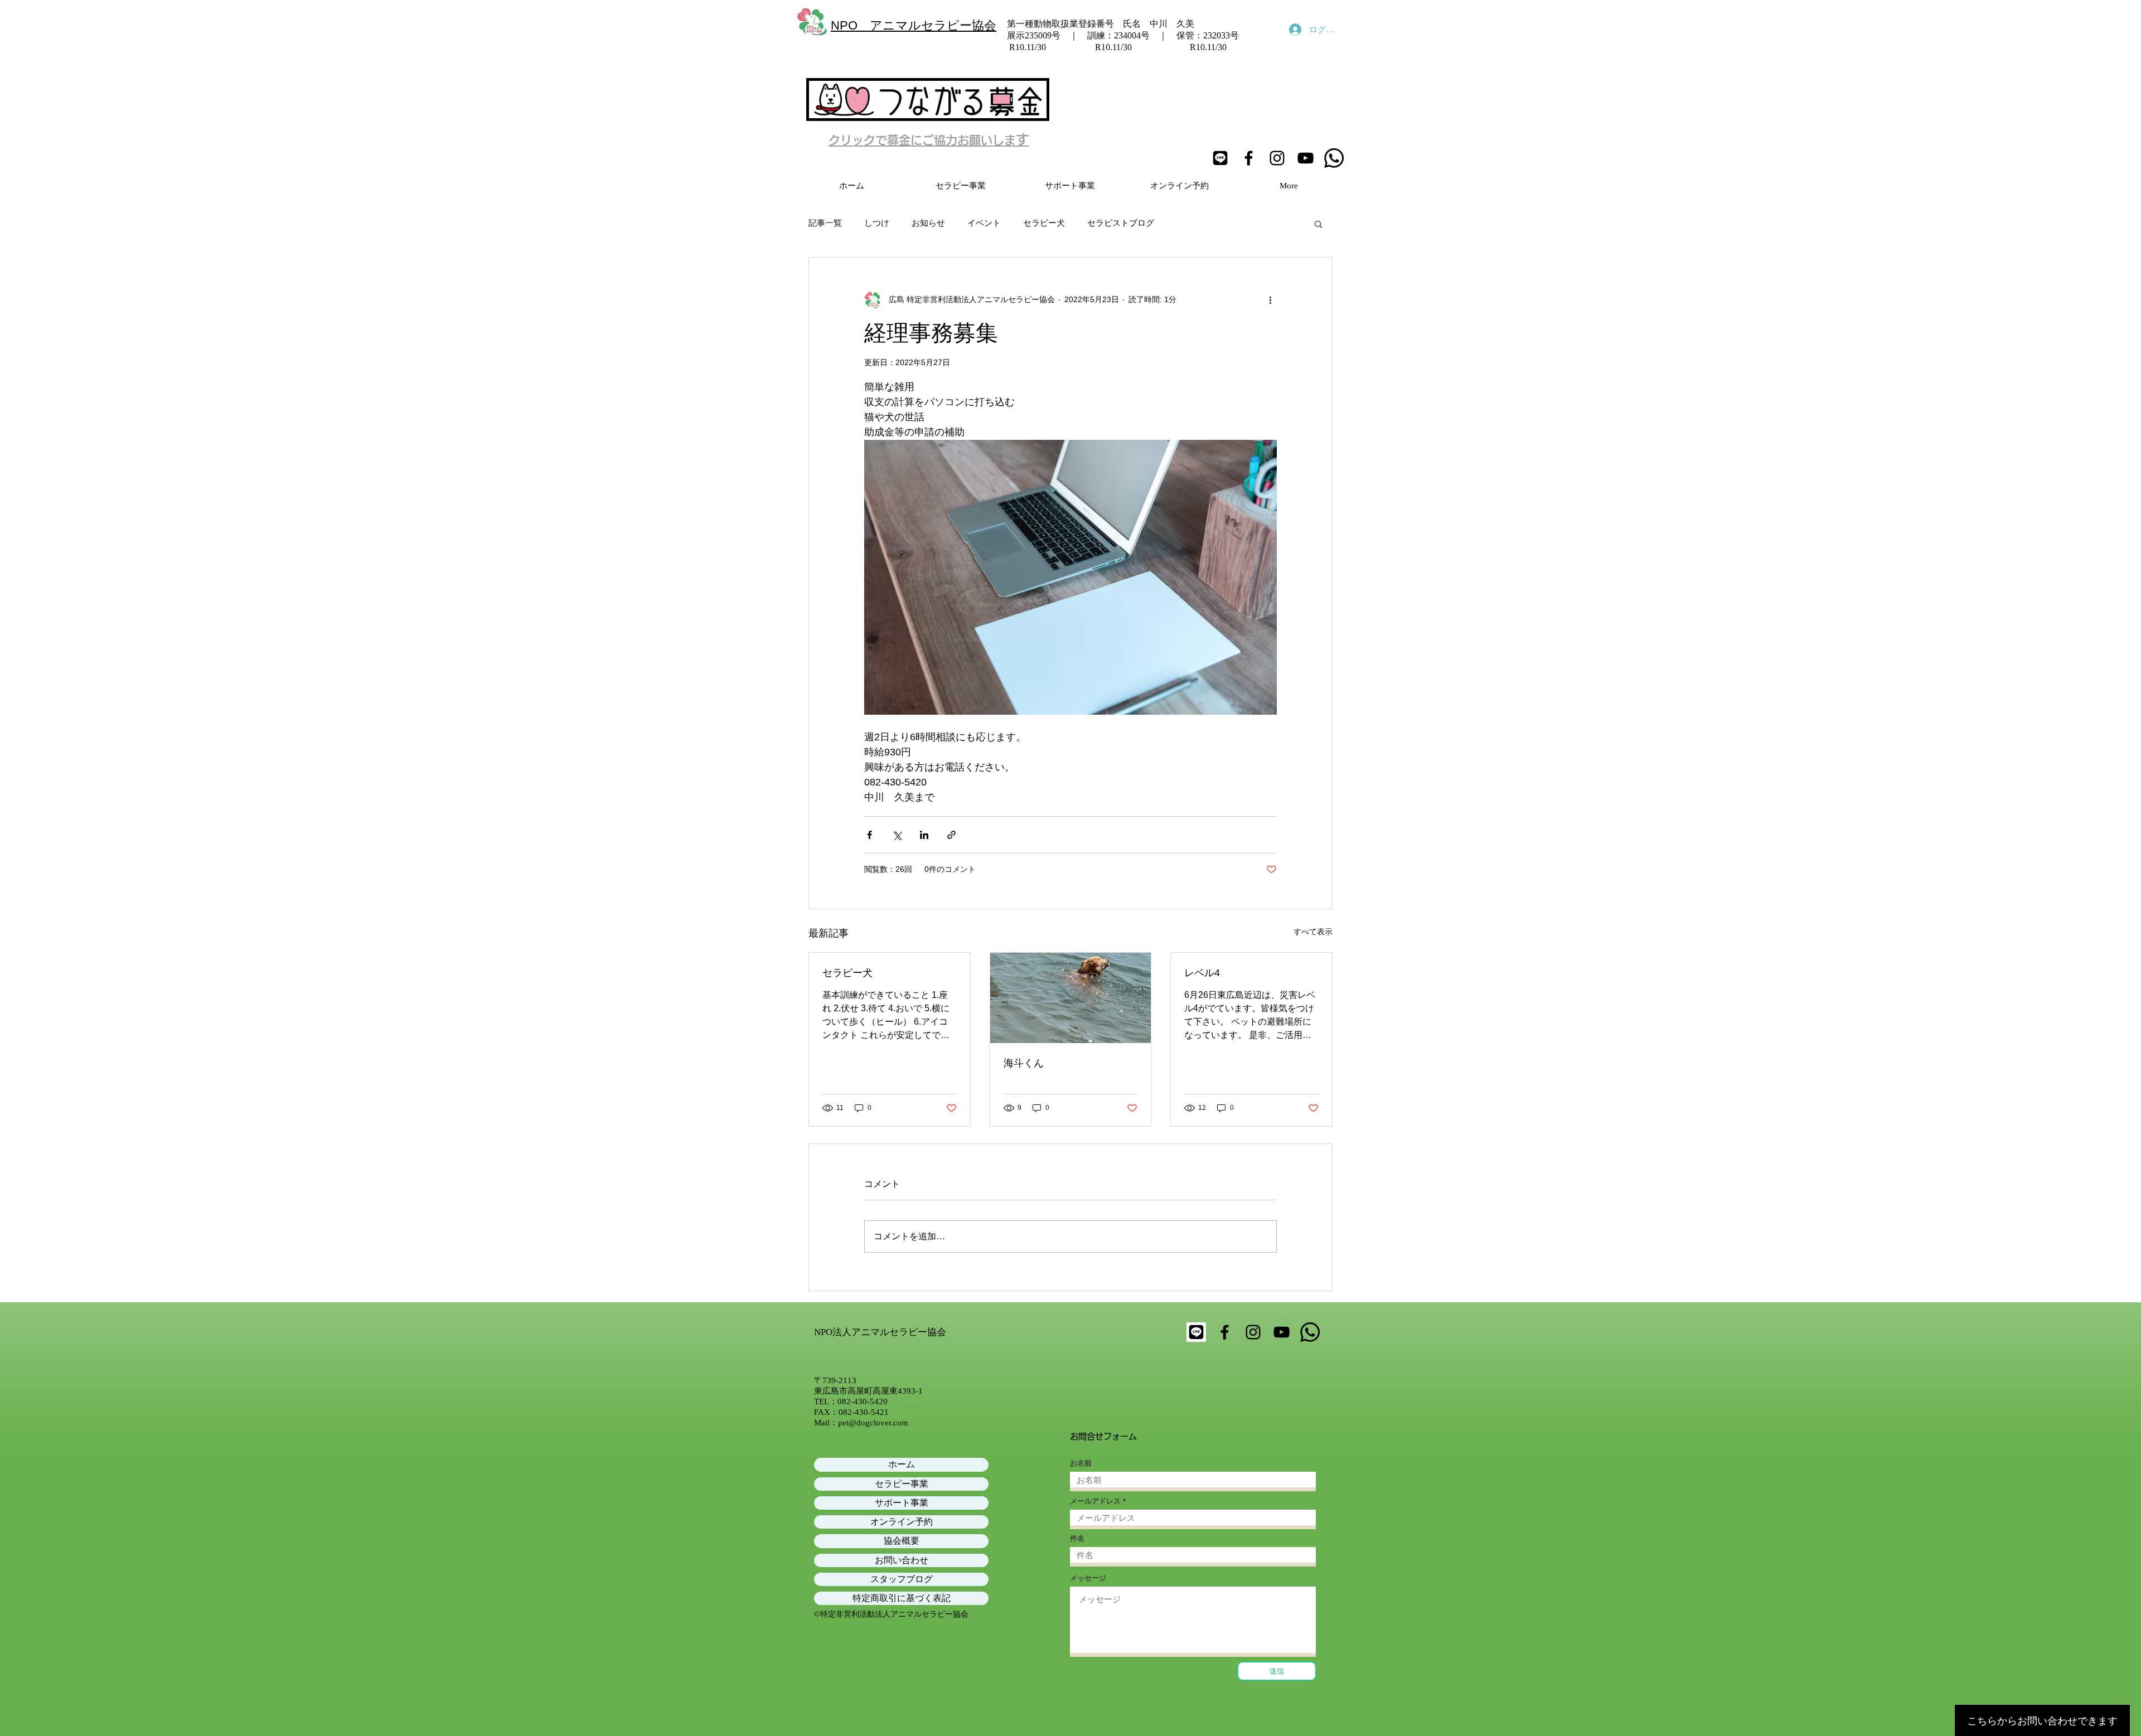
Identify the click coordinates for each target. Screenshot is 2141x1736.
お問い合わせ (902, 1560)
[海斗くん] (1071, 998)
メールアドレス (1095, 1501)
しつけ (877, 223)
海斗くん (1024, 1063)
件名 (1077, 1538)
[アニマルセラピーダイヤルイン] (1334, 158)
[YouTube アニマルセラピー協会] (1306, 158)
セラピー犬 (1044, 223)
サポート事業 (902, 1503)
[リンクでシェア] (951, 835)
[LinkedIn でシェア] (924, 835)
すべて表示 (1313, 932)
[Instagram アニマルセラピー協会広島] (1277, 158)
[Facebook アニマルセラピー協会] (1249, 158)
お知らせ (928, 223)
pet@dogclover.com (873, 1423)
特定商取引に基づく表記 (902, 1598)
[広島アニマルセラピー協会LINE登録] (1220, 158)
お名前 (1081, 1463)
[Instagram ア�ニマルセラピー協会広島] (1253, 1332)
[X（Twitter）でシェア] (897, 835)
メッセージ (1088, 1578)
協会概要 (902, 1541)
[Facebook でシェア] (870, 835)
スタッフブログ (902, 1579)
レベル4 (1202, 973)
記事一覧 (825, 223)
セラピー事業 (902, 1484)
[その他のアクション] (1270, 300)
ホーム (902, 1464)
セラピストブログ (1121, 223)
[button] (1318, 224)
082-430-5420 (863, 1402)
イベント (984, 223)
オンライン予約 (902, 1522)
